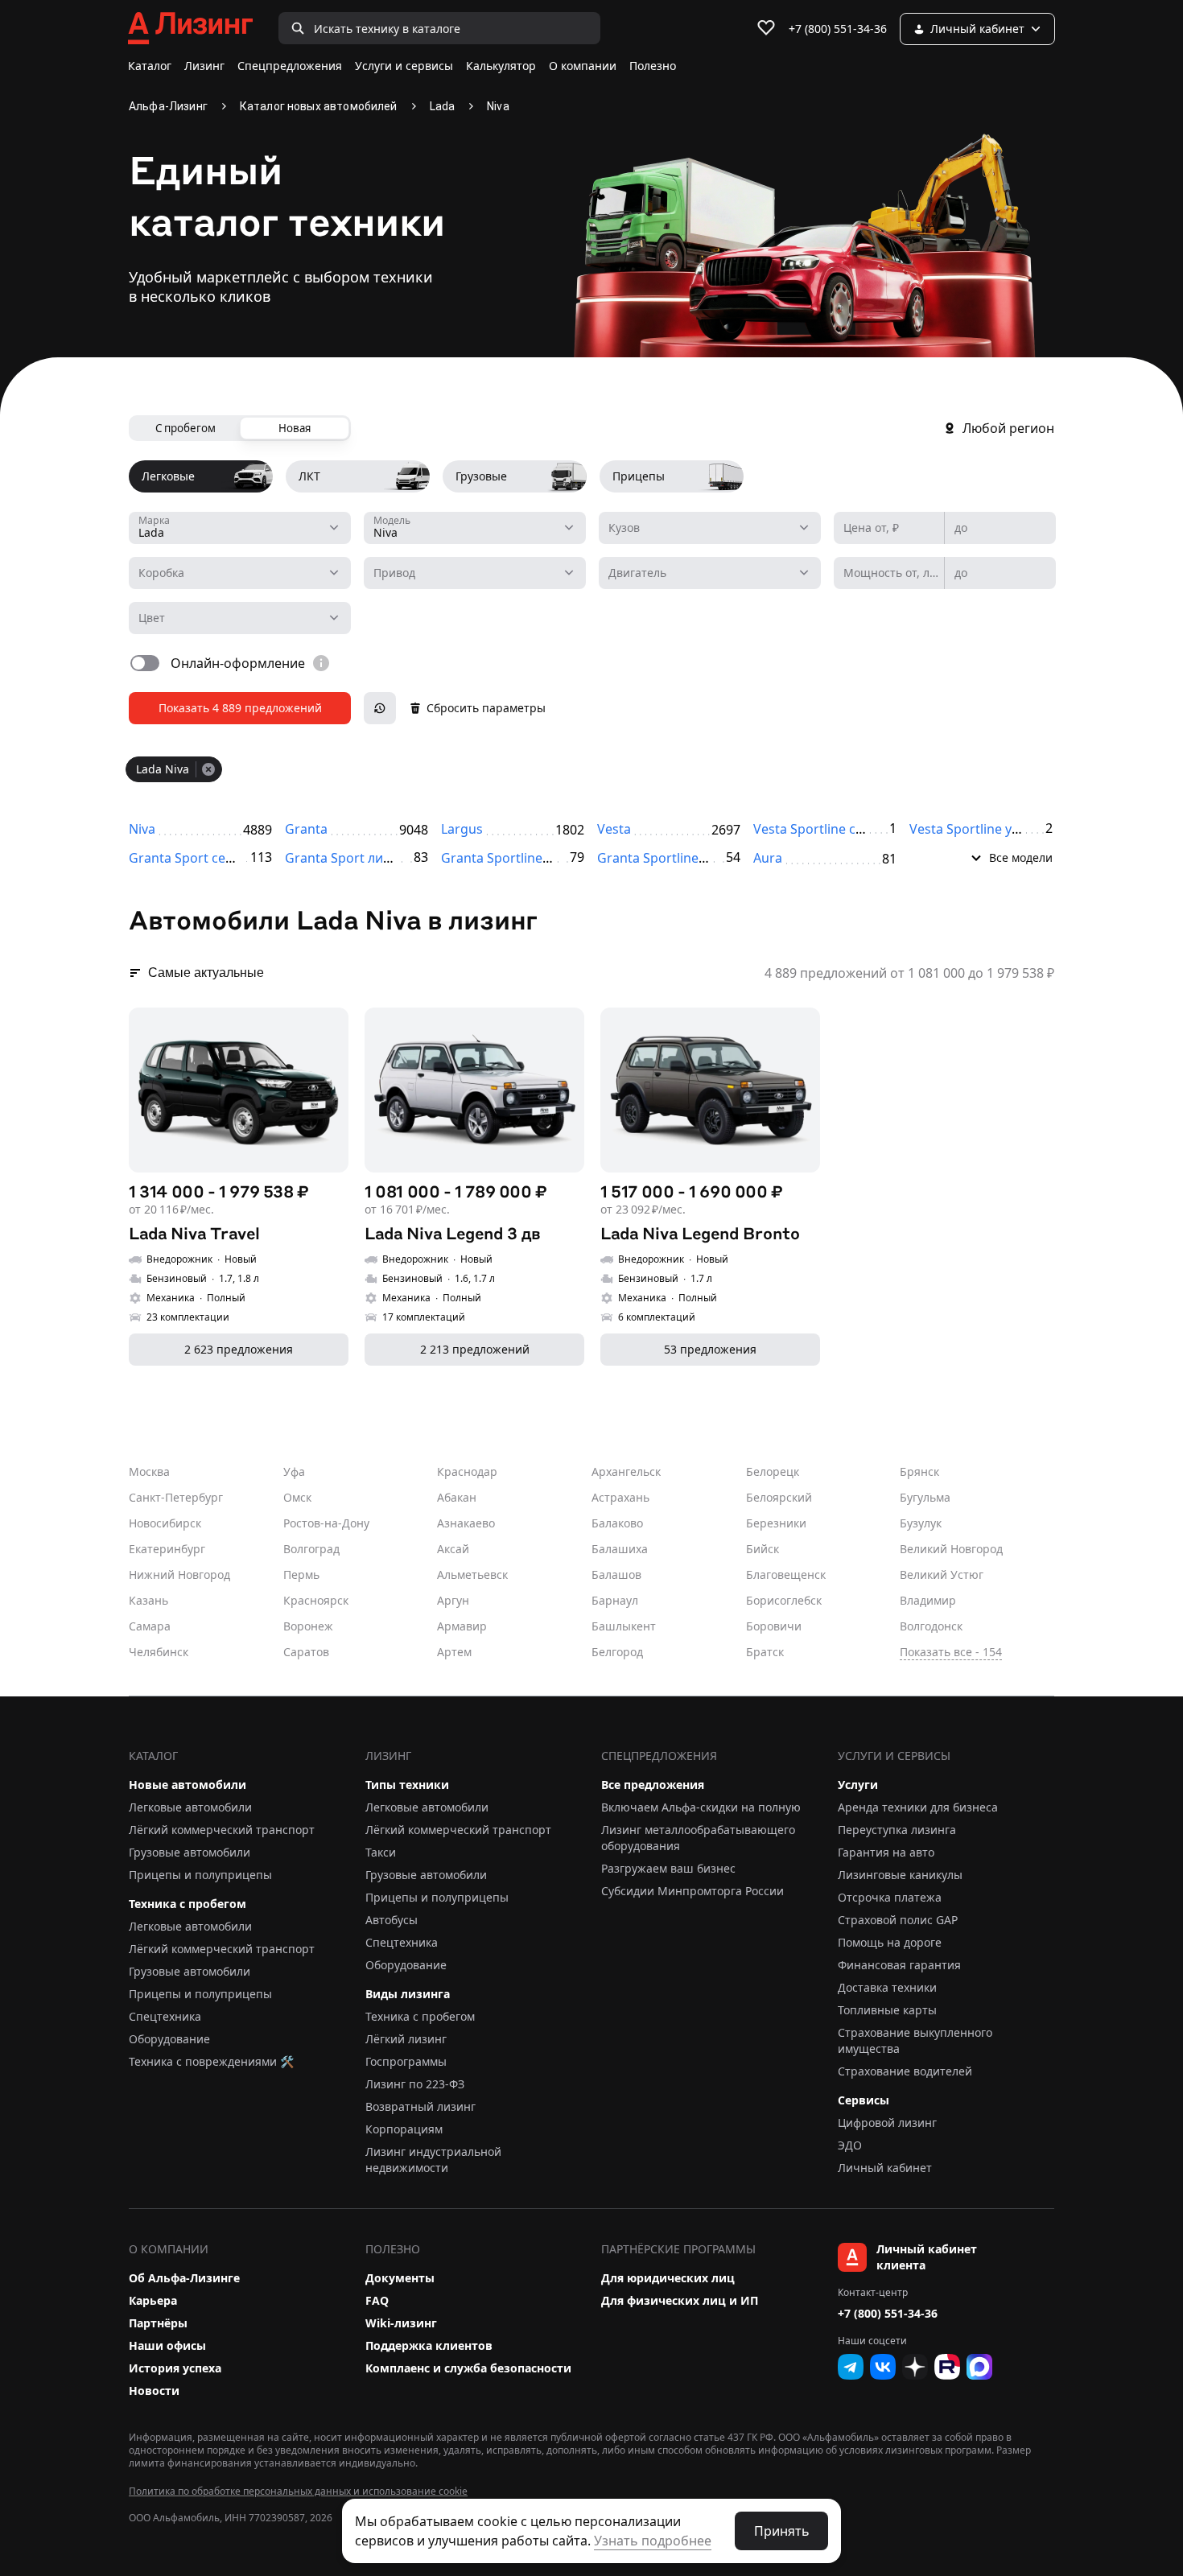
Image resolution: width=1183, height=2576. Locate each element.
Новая (295, 428)
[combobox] (240, 528)
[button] (981, 855)
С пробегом (185, 428)
